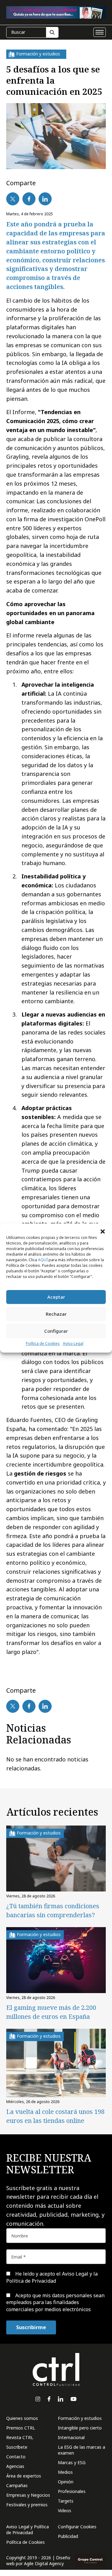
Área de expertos (24, 2476)
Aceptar (56, 1297)
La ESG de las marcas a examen (82, 2450)
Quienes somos (22, 2418)
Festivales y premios (27, 2505)
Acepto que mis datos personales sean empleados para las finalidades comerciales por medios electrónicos (55, 2302)
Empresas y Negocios (28, 2495)
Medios (65, 2472)
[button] (103, 1231)
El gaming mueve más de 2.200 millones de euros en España (51, 2012)
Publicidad (68, 2536)
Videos (65, 2510)
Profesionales (72, 2491)
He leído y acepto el (52, 2277)
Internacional (71, 2437)
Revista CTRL (20, 2437)
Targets (66, 2501)
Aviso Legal (73, 1343)
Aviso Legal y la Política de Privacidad (52, 2277)
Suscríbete (17, 2447)
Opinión (66, 2482)
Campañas (17, 2485)
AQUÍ (43, 1260)
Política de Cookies (43, 1343)
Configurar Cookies (77, 2527)
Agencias (15, 2466)
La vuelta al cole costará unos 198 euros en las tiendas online (55, 2116)
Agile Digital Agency (44, 2563)
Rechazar (56, 1314)
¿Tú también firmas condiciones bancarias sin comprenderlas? (53, 1910)
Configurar (56, 1331)
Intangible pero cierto (80, 2428)
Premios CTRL (21, 2428)
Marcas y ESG (72, 2462)
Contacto (16, 2457)
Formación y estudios (80, 2418)
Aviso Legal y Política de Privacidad (28, 2530)
